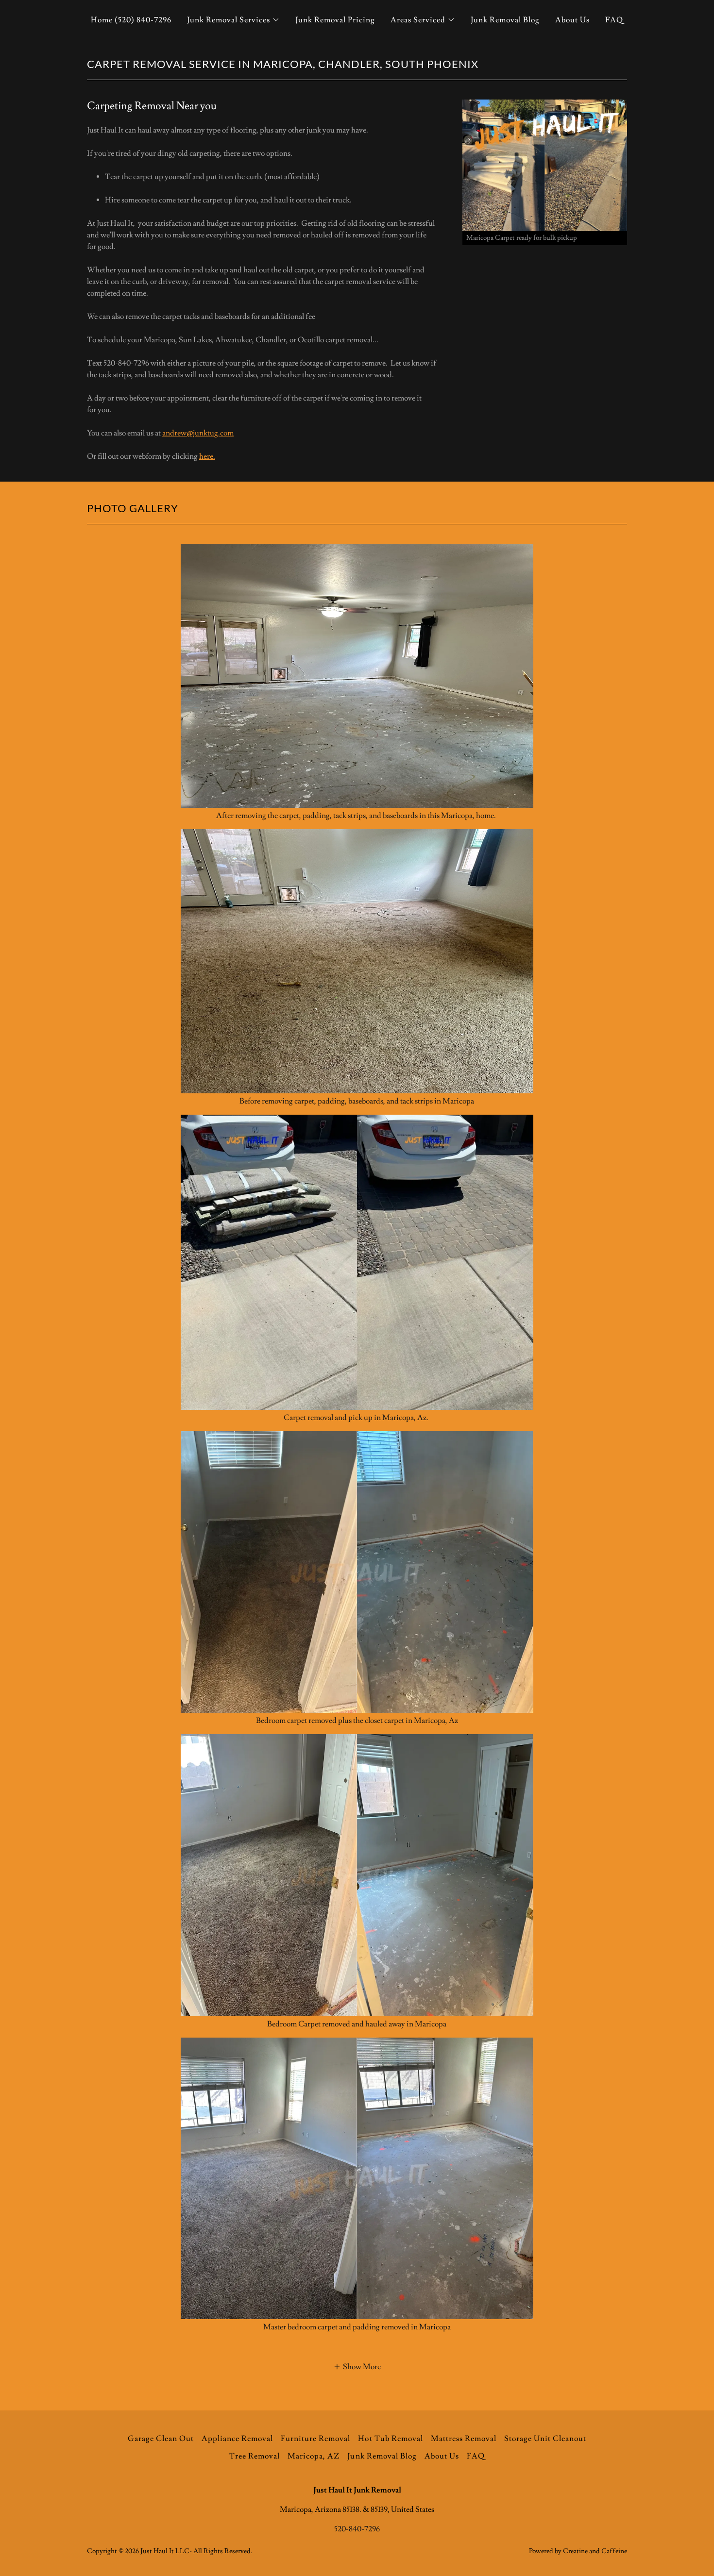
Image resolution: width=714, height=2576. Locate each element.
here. (207, 456)
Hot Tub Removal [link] (390, 2439)
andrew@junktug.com (198, 433)
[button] (233, 20)
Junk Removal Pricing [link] (335, 20)
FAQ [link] (614, 20)
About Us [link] (572, 20)
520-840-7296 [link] (357, 2529)
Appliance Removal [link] (237, 2439)
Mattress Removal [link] (464, 2439)
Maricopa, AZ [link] (314, 2456)
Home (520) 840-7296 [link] (131, 20)
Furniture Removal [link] (315, 2439)
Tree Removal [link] (255, 2456)
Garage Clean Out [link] (161, 2439)
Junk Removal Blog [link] (505, 20)
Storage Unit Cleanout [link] (545, 2439)
